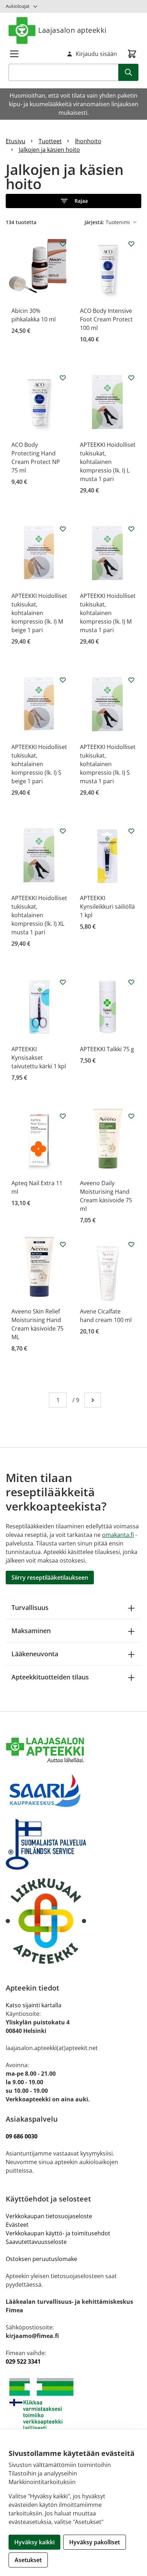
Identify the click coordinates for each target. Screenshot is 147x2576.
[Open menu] (14, 54)
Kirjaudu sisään (96, 54)
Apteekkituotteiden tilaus (50, 1677)
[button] (73, 201)
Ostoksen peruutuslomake (41, 2259)
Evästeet (17, 2225)
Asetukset (28, 2560)
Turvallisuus (30, 1607)
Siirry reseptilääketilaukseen (50, 1578)
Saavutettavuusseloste (36, 2242)
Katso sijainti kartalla (34, 2005)
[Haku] (128, 72)
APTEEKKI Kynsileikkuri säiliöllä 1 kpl (107, 907)
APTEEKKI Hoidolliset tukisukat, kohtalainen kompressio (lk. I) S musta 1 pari (108, 764)
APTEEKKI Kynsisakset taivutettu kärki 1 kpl (39, 1058)
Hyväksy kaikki (34, 2542)
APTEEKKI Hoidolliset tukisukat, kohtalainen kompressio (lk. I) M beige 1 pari (39, 613)
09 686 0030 (22, 2136)
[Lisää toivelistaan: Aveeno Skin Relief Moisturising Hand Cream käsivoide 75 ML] (63, 1244)
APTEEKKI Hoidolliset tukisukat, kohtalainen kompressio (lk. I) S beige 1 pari (39, 764)
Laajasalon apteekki (72, 30)
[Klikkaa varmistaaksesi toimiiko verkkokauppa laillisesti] (73, 2404)
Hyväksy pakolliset (95, 2542)
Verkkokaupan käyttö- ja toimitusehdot (59, 2233)
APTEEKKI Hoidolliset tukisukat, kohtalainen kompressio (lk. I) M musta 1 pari (108, 613)
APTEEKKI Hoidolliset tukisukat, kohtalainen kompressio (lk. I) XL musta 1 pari (39, 915)
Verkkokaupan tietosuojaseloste (49, 2216)
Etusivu (16, 141)
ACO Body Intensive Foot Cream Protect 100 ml (106, 319)
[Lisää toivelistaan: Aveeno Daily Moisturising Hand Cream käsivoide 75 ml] (131, 1116)
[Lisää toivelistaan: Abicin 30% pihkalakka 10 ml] (63, 244)
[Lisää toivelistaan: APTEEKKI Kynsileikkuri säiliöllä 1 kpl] (131, 831)
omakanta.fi (118, 1535)
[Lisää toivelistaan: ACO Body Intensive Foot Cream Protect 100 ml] (131, 244)
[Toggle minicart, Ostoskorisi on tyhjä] (132, 54)
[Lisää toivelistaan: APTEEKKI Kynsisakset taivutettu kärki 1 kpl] (63, 982)
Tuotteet (50, 141)
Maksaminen (31, 1631)
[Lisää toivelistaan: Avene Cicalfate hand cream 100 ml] (131, 1244)
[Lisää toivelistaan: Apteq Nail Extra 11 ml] (63, 1116)
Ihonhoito (88, 141)
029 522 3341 (23, 2361)
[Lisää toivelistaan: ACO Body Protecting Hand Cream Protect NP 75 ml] (63, 378)
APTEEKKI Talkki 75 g (107, 1049)
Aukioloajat (18, 6)
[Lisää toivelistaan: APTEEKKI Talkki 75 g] (131, 982)
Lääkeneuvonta (35, 1654)
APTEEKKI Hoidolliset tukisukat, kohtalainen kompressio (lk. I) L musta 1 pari (108, 462)
